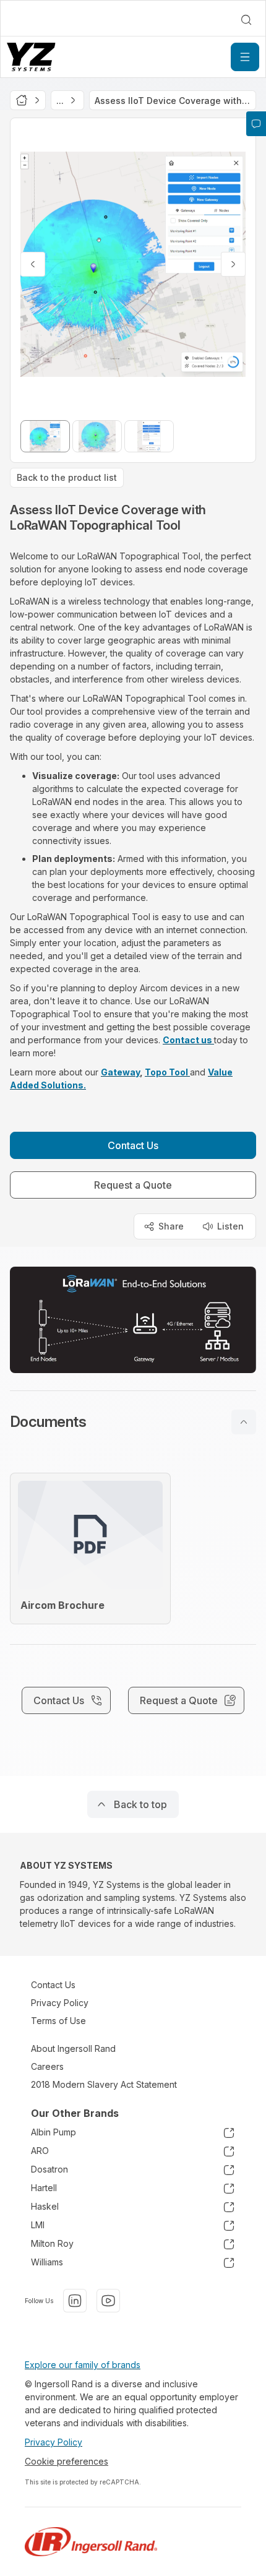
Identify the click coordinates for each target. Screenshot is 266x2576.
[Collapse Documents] (244, 1422)
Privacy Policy (60, 2003)
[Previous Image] (33, 264)
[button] (133, 1422)
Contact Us (53, 1985)
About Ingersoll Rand (73, 2048)
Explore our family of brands (83, 2365)
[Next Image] (233, 264)
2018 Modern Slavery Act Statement (104, 2084)
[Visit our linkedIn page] (75, 2301)
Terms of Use (58, 2021)
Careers (47, 2066)
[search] (246, 20)
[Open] (245, 57)
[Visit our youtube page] (108, 2301)
